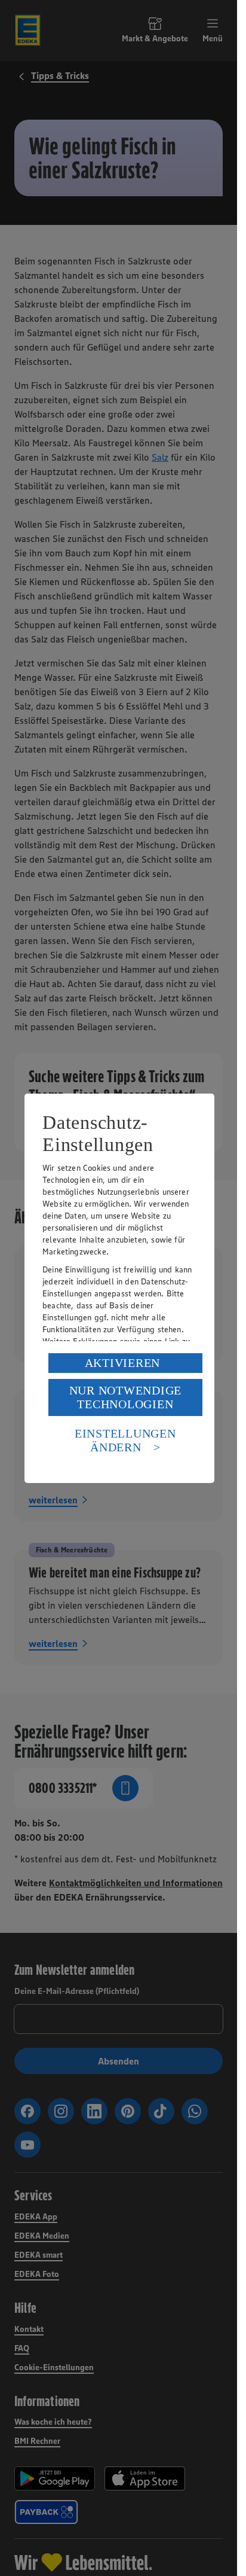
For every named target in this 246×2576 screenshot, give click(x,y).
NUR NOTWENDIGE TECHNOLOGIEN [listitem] (126, 1397)
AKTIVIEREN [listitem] (123, 1363)
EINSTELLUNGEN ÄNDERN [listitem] (125, 1440)
